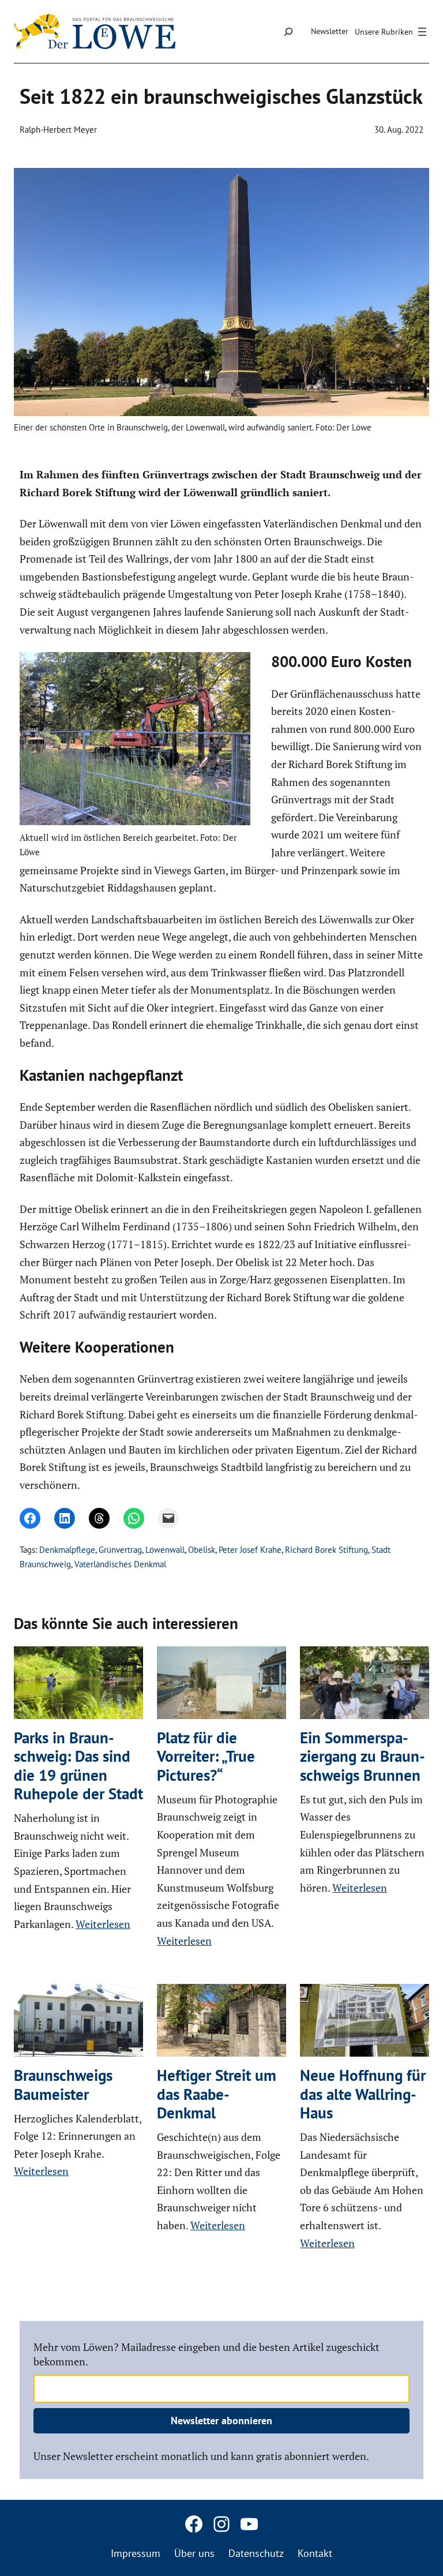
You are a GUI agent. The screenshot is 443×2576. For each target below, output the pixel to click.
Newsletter (330, 31)
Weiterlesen (103, 1924)
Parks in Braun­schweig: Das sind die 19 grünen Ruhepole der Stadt (78, 1766)
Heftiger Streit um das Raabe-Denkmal (217, 2094)
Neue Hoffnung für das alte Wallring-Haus (363, 2094)
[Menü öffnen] (392, 32)
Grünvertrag (120, 1550)
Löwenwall (165, 1550)
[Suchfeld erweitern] (288, 31)
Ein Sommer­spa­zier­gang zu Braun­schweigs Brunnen (363, 1756)
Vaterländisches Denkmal (120, 1564)
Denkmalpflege (67, 1550)
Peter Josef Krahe (250, 1550)
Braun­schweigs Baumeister (63, 2085)
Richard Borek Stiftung (326, 1550)
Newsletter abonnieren (221, 2420)
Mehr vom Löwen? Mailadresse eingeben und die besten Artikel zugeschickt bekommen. (207, 2354)
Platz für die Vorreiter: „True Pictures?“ (206, 1756)
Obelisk (202, 1550)
